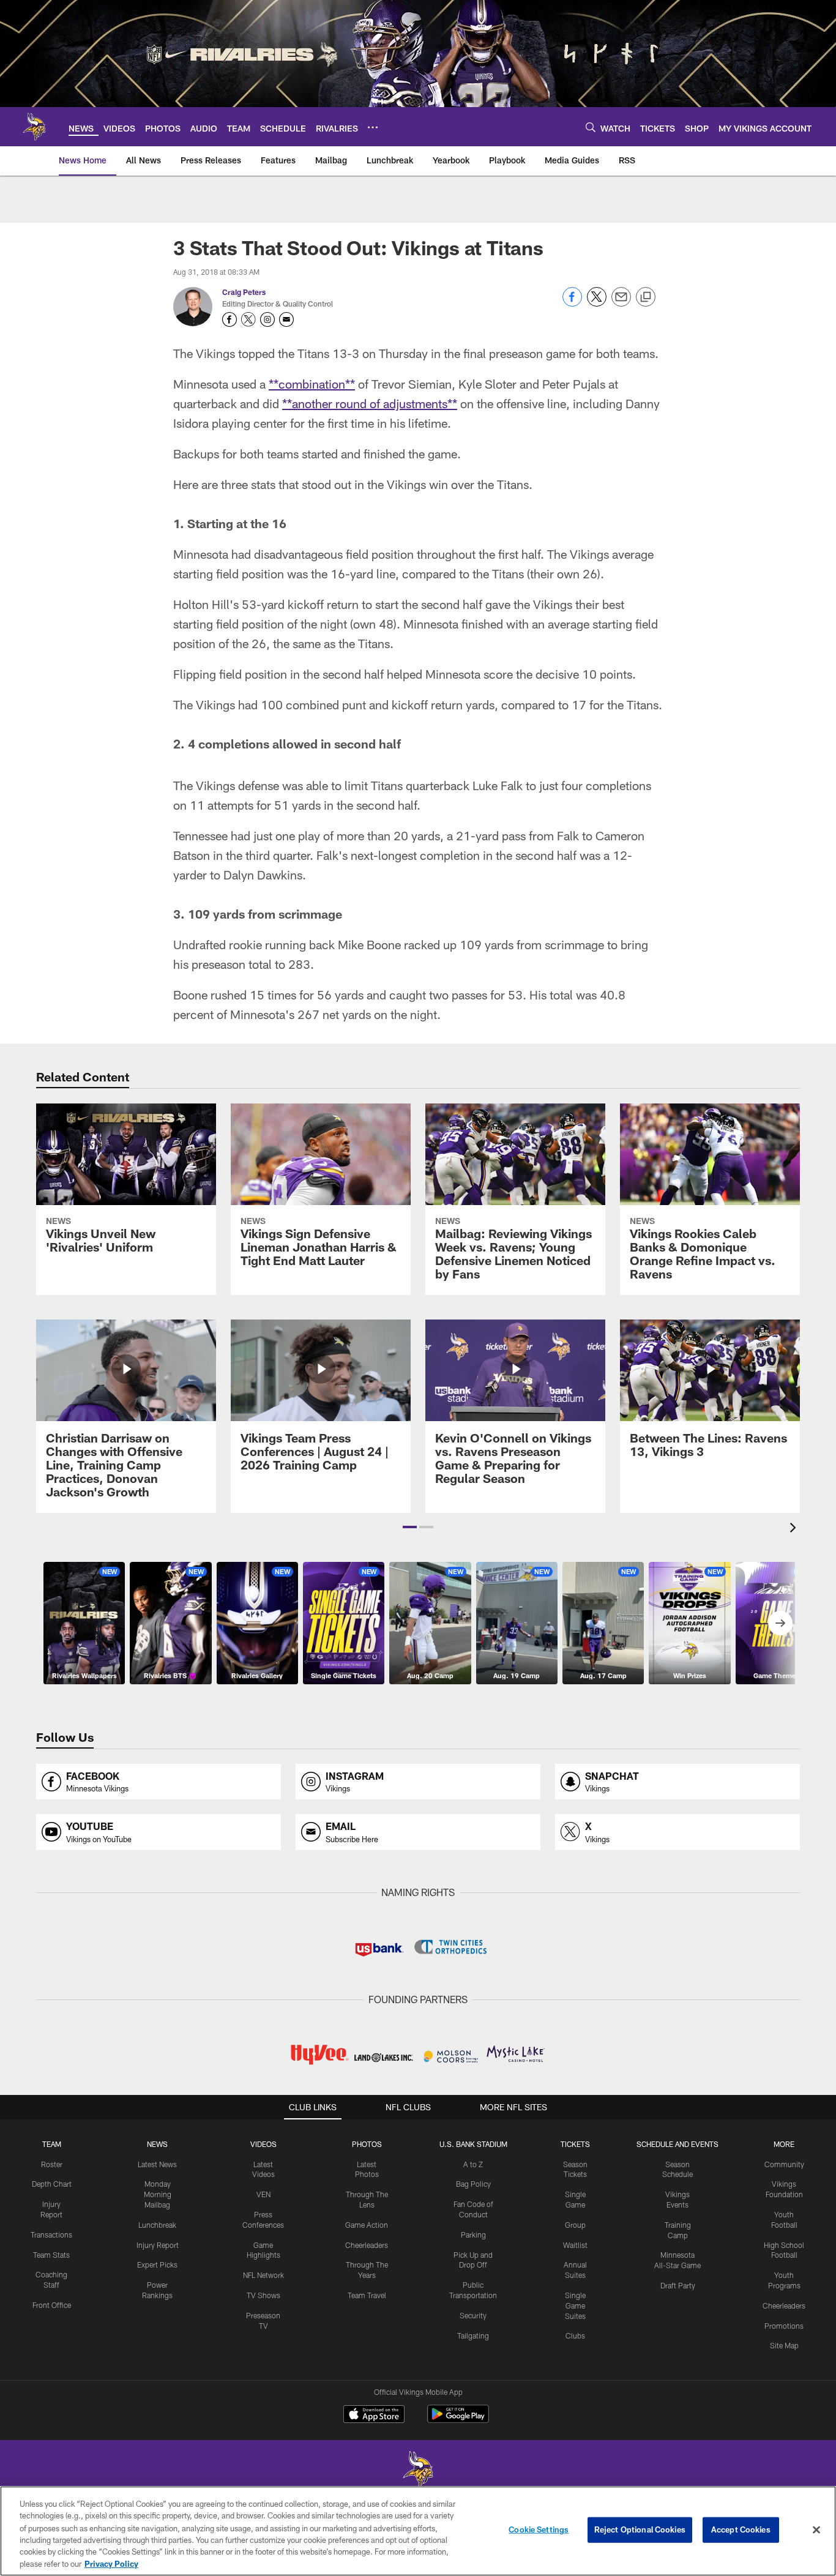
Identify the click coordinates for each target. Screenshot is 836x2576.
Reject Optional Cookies (640, 2529)
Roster (52, 2164)
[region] (418, 2531)
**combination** (312, 384)
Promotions (784, 2326)
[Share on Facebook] (572, 303)
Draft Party (678, 2285)
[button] (410, 1527)
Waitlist (575, 2245)
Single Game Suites (575, 2305)
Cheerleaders (367, 2245)
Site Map (784, 2345)
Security (473, 2315)
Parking (473, 2234)
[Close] (816, 2530)
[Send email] (621, 303)
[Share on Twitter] (597, 303)
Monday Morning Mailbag (158, 2194)
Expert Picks (157, 2264)
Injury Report (158, 2245)
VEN (263, 2194)
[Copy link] (646, 297)
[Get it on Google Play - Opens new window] (458, 2420)
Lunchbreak (157, 2225)
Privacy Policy (111, 2563)
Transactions (51, 2234)
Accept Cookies (741, 2529)
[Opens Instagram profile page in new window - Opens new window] (267, 319)
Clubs (575, 2335)
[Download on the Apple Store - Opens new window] (374, 2416)
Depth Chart (52, 2184)
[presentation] (795, 1529)
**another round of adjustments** (370, 403)
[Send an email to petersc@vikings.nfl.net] (286, 319)
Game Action (367, 2225)
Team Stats (51, 2255)
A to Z (473, 2164)
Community (784, 2164)
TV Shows (263, 2295)
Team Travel (367, 2295)
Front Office (52, 2305)
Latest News (157, 2164)
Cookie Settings (539, 2529)
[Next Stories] (780, 1623)
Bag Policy (473, 2184)
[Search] (591, 127)
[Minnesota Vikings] (418, 2471)
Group (575, 2225)
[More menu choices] (373, 127)
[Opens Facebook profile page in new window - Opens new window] (230, 319)
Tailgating (473, 2335)
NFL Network (263, 2275)
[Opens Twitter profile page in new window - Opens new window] (248, 319)
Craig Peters (244, 292)
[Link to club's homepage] (34, 127)
